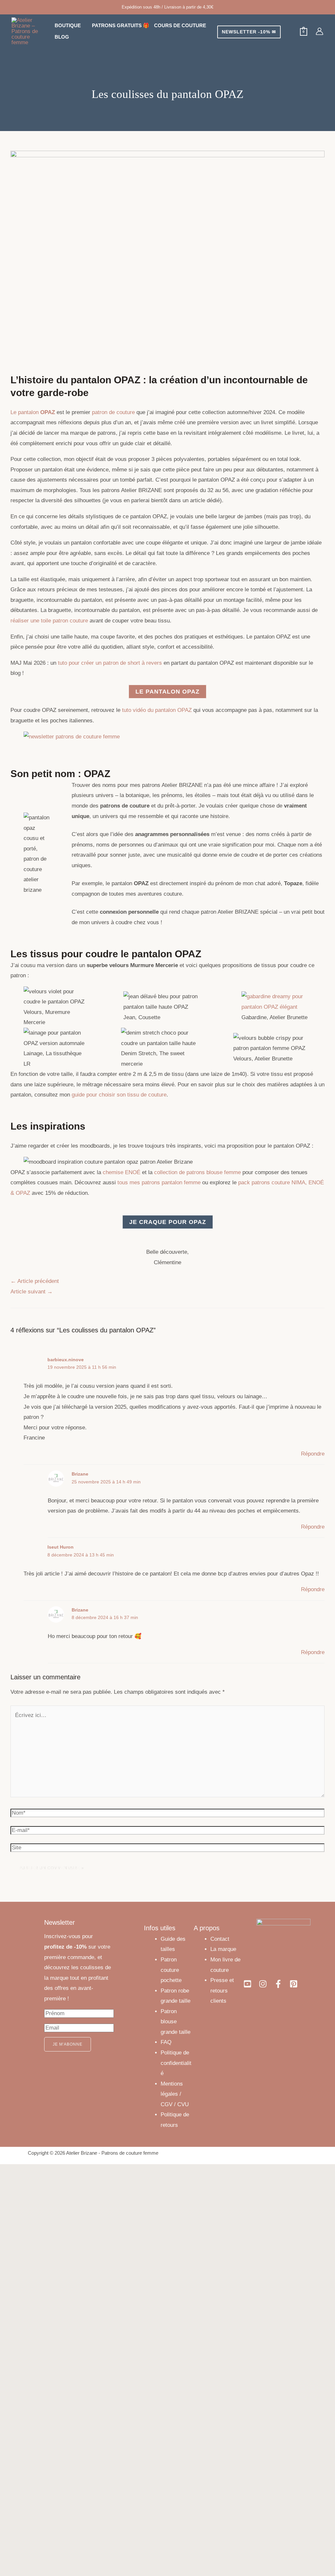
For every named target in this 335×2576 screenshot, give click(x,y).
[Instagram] (263, 1984)
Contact (220, 1939)
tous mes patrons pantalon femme (159, 1183)
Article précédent (35, 1281)
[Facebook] (278, 1984)
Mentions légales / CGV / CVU (175, 2094)
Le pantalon (33, 412)
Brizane (80, 1474)
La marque (223, 1949)
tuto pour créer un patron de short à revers (110, 663)
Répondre (313, 1454)
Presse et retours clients (222, 1991)
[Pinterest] (294, 1984)
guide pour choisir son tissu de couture (119, 1095)
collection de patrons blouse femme (197, 1172)
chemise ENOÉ (122, 1172)
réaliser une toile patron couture (49, 621)
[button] (84, 25)
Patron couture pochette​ (171, 1970)
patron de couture (113, 412)
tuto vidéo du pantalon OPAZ (157, 710)
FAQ (166, 2042)
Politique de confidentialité (176, 2063)
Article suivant (32, 1292)
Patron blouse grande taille (176, 2022)
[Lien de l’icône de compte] (319, 31)
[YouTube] (247, 1984)
